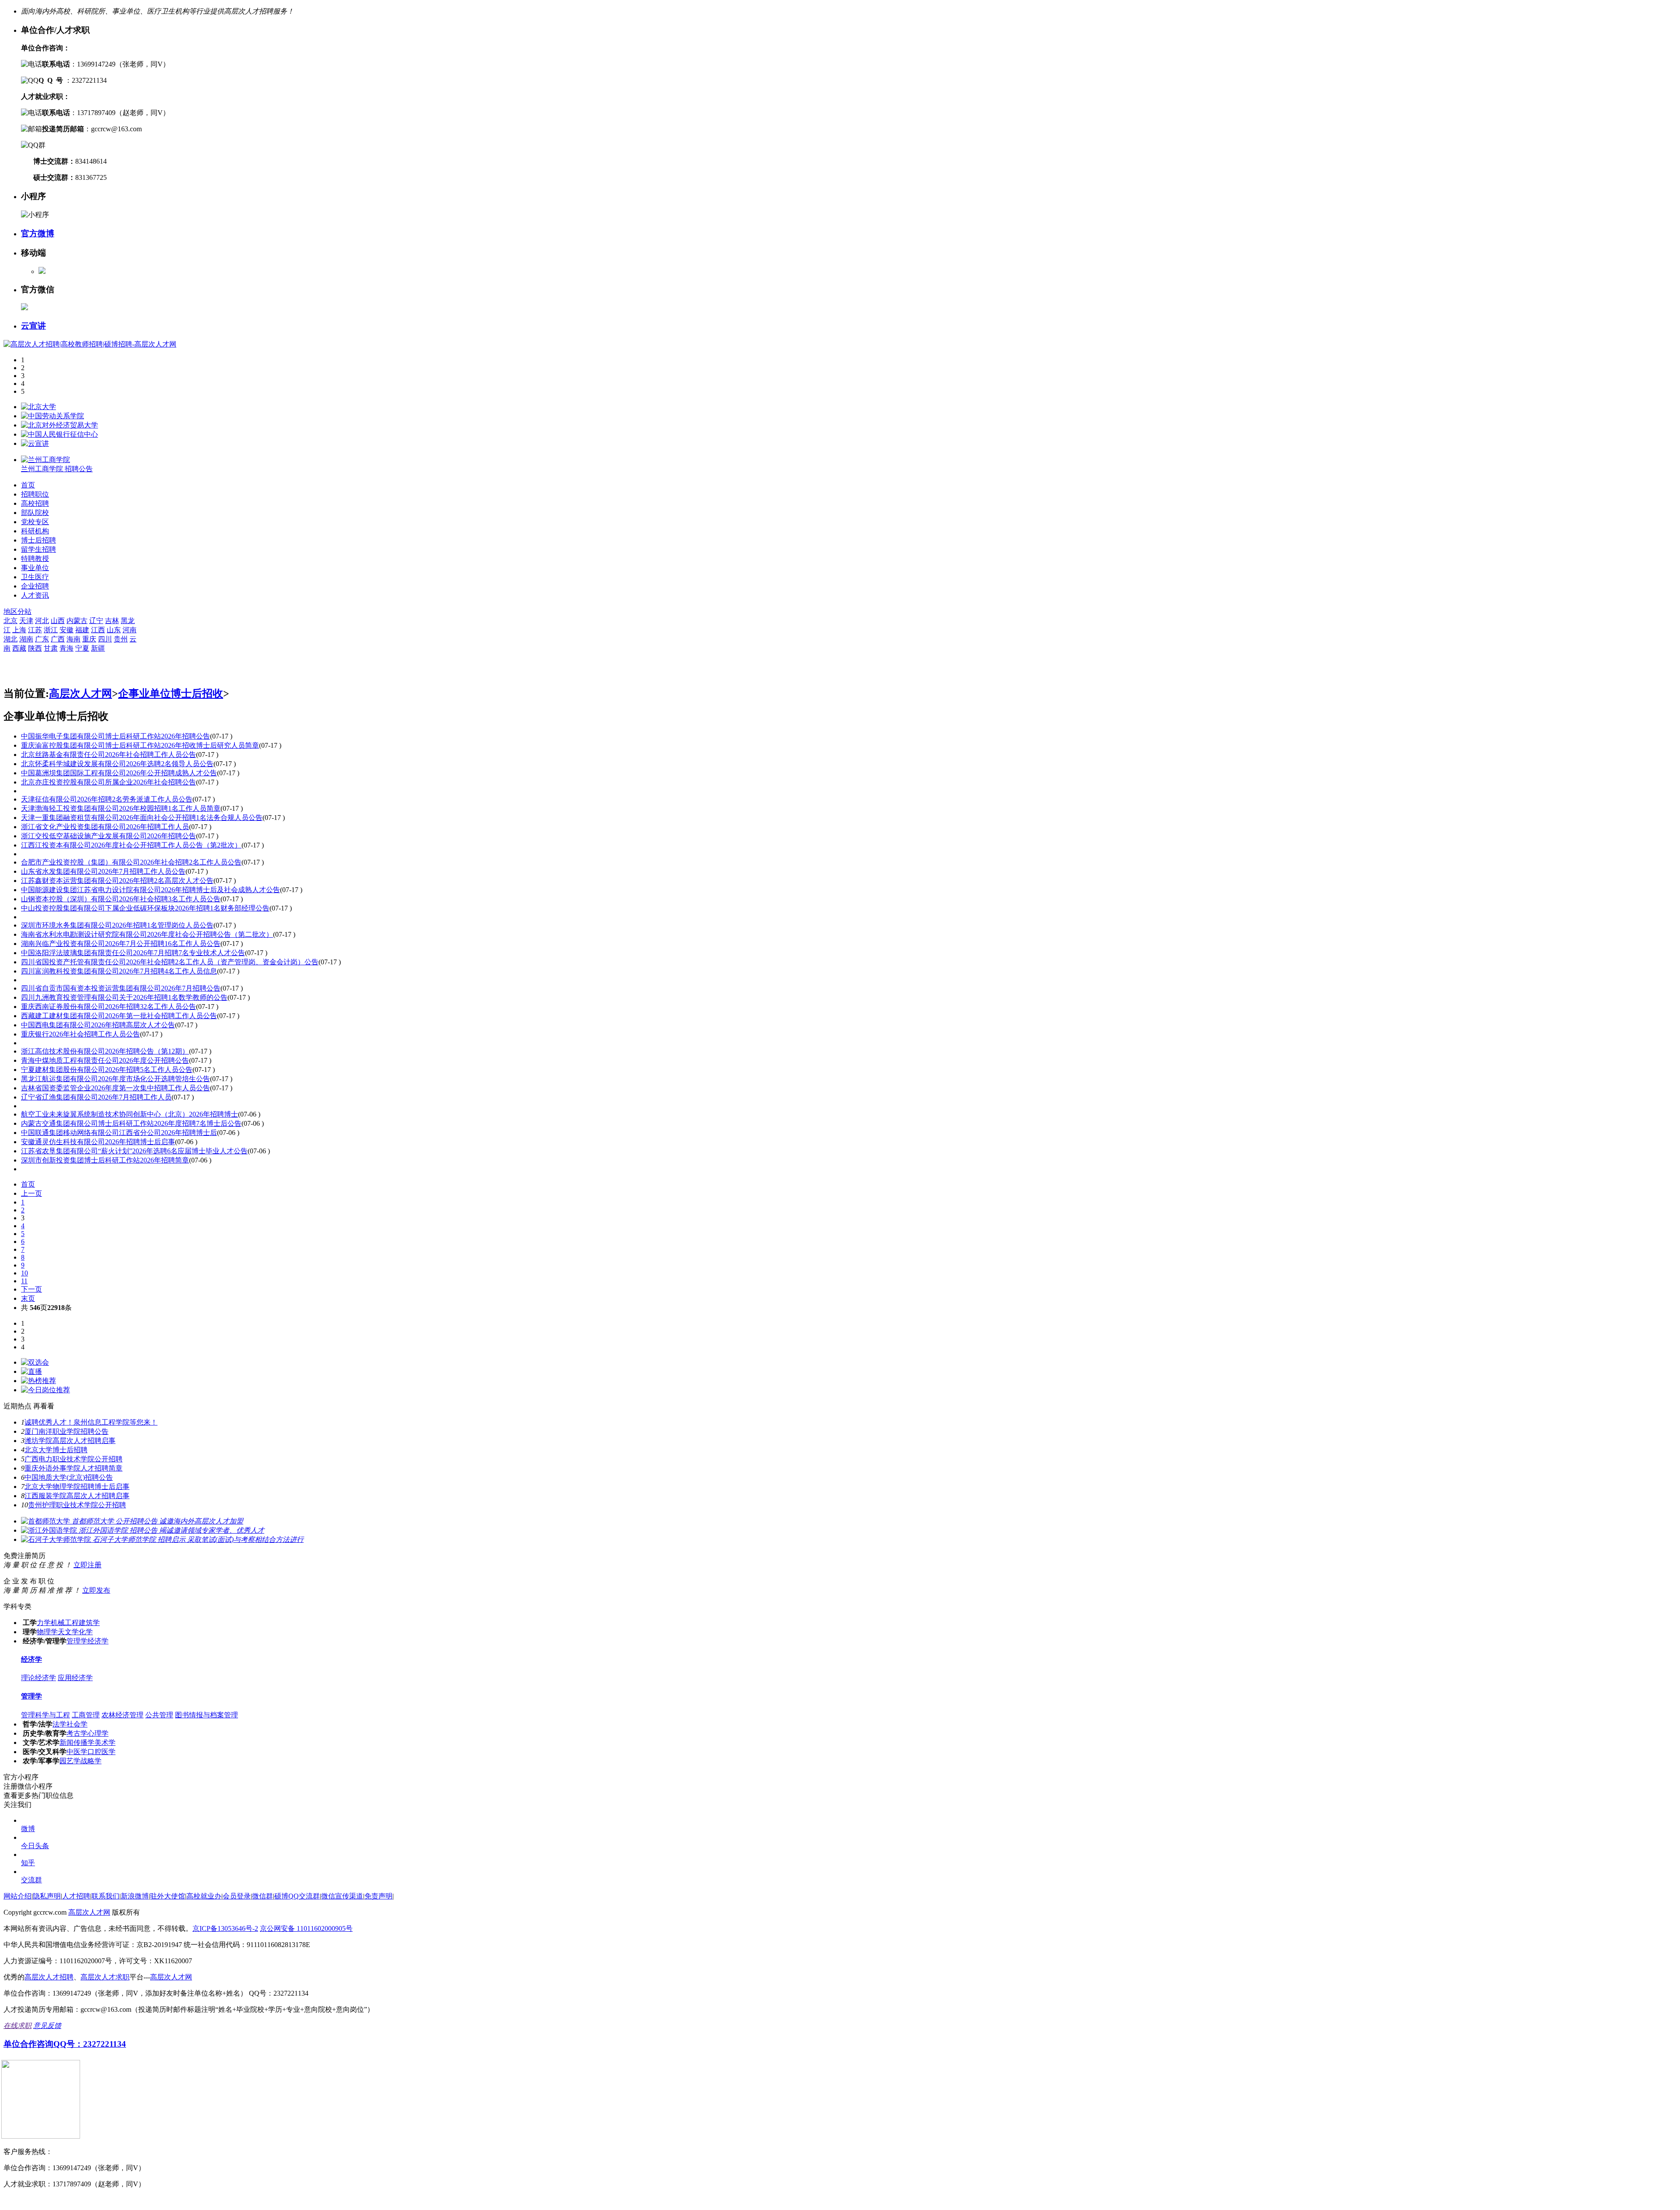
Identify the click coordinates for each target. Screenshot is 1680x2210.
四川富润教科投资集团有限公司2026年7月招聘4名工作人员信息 (119, 971)
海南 (73, 639)
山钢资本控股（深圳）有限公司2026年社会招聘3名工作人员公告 (121, 899)
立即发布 (96, 1590)
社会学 (77, 1724)
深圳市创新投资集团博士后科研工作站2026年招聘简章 (105, 1160)
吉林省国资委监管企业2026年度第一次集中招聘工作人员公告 (115, 1088)
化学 (86, 1632)
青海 (66, 648)
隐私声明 (47, 1896)
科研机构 (35, 531)
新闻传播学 (77, 1742)
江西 (98, 630)
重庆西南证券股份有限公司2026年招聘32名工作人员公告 (108, 1007)
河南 (129, 630)
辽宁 (96, 621)
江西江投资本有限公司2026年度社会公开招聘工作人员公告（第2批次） (131, 845)
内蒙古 (77, 621)
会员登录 (237, 1896)
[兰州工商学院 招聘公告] (45, 460)
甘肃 (51, 648)
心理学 (98, 1733)
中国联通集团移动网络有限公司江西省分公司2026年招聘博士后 (119, 1133)
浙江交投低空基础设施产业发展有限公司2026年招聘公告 (108, 836)
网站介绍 (17, 1896)
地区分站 (17, 611)
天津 (26, 621)
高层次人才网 (80, 693)
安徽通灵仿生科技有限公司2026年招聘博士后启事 (98, 1142)
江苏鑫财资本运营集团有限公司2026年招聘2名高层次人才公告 (117, 881)
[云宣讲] (35, 443)
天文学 (68, 1632)
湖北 (10, 639)
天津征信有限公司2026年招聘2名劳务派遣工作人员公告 (107, 799)
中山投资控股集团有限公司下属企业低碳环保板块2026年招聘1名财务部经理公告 (145, 908)
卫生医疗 (35, 577)
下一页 (31, 1289)
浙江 (51, 630)
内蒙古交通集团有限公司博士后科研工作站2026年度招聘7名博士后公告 (131, 1123)
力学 (44, 1623)
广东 (42, 639)
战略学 (91, 1761)
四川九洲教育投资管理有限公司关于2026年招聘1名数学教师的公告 (124, 997)
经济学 (98, 1641)
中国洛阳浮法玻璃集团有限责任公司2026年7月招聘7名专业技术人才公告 (133, 953)
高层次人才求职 (105, 1977)
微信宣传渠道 (342, 1896)
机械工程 (65, 1623)
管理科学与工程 (45, 1715)
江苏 (35, 630)
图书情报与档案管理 (206, 1715)
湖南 (26, 639)
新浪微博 (135, 1896)
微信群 (262, 1896)
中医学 (77, 1752)
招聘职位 (35, 494)
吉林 (112, 621)
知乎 (28, 1863)
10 (24, 1273)
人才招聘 (76, 1896)
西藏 (19, 648)
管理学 (77, 1641)
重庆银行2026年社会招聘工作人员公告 (80, 1034)
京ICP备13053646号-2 (225, 1928)
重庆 (89, 639)
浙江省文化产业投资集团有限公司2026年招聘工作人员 (105, 827)
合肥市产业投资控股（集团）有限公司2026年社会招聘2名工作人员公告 (131, 862)
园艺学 (70, 1761)
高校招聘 (35, 503)
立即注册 (87, 1565)
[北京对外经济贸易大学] (59, 425)
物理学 (47, 1632)
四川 (105, 639)
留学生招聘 (38, 549)
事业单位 (35, 568)
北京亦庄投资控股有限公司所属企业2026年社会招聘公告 (108, 782)
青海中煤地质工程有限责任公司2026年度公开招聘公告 (105, 1060)
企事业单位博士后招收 (171, 693)
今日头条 (35, 1846)
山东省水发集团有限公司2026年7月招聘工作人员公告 (103, 871)
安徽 (66, 630)
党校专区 (35, 522)
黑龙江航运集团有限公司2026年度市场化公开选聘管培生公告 (115, 1079)
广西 (58, 639)
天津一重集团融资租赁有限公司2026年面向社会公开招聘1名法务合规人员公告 (142, 818)
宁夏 (82, 648)
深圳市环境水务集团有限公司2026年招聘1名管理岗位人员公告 (117, 925)
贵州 (121, 639)
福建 (82, 630)
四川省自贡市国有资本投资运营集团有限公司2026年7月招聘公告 (121, 988)
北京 (10, 621)
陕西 (35, 648)
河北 (42, 621)
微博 (28, 1829)
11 (24, 1281)
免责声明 (378, 1896)
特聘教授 (35, 559)
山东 (114, 630)
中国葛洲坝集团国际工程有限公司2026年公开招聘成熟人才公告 (119, 773)
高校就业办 (204, 1896)
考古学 (77, 1733)
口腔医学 (101, 1752)
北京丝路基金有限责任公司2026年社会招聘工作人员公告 (108, 755)
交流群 (31, 1880)
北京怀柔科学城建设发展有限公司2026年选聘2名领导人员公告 (117, 764)
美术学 (105, 1742)
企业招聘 (35, 586)
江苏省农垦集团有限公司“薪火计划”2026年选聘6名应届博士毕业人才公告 (134, 1151)
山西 (58, 621)
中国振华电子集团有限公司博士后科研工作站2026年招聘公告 (115, 736)
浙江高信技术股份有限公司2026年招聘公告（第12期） (105, 1051)
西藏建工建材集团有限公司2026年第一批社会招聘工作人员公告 (119, 1016)
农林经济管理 (122, 1715)
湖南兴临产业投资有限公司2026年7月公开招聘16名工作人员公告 (121, 944)
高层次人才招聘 (49, 1977)
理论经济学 (38, 1678)
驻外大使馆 (168, 1896)
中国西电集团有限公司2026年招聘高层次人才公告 (98, 1025)
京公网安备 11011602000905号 (306, 1928)
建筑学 (89, 1623)
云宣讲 (33, 326)
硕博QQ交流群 (297, 1896)
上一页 (31, 1193)
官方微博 (38, 233)
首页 (28, 485)
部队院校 (35, 513)
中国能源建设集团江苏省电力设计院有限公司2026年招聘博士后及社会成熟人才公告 (150, 890)
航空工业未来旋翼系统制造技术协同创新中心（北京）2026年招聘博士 (129, 1114)
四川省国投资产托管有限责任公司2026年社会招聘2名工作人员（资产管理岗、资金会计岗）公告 (170, 962)
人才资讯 (35, 595)
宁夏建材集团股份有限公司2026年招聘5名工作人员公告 (107, 1070)
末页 (28, 1298)
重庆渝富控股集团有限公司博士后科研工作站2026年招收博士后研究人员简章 (140, 745)
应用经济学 (75, 1678)
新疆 (98, 648)
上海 (19, 630)
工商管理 (86, 1715)
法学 (59, 1724)
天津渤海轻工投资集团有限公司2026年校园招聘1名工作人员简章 (121, 808)
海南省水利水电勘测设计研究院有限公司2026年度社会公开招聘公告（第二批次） (147, 934)
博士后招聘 (38, 540)
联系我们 (105, 1896)
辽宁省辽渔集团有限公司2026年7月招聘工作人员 (96, 1097)
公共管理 (159, 1715)
